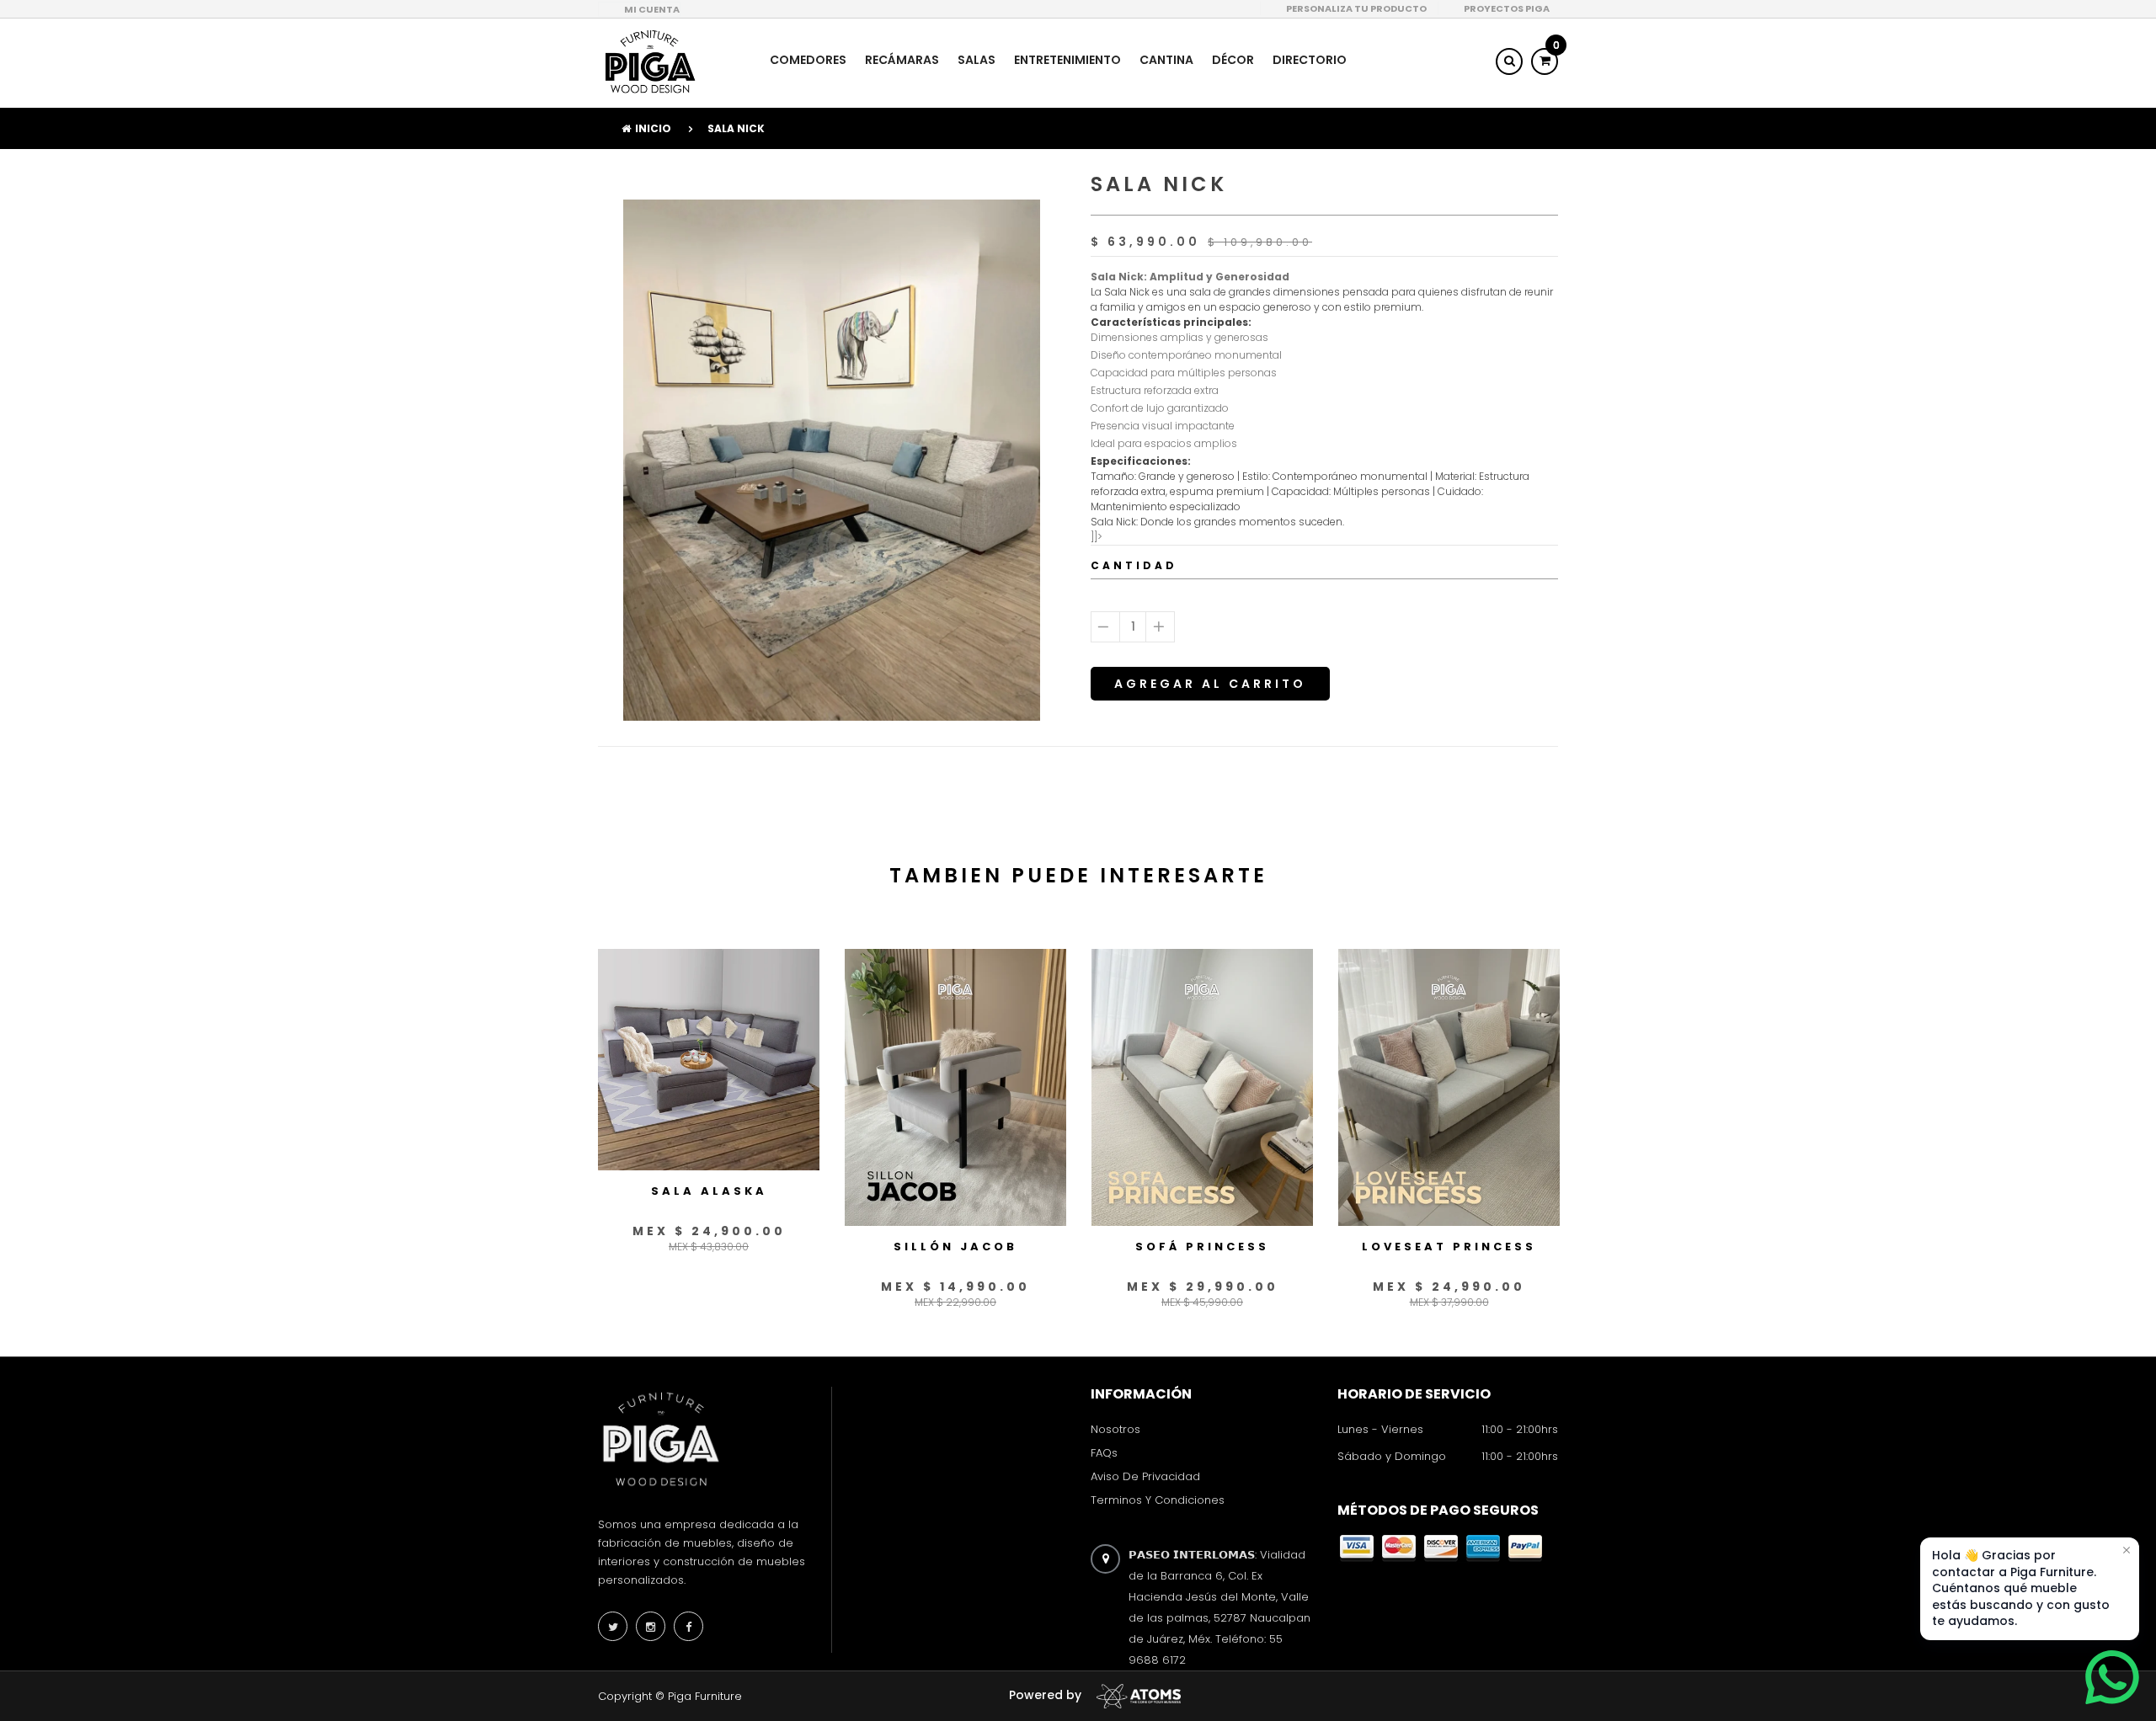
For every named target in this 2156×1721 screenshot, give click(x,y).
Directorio (1310, 60)
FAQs (1104, 1453)
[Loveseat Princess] (1449, 1087)
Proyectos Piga (1507, 8)
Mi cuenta (652, 9)
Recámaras (902, 60)
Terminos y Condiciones (1158, 1501)
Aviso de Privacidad (1145, 1476)
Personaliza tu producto (1356, 8)
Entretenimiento (1067, 60)
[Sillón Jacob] (955, 1087)
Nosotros (1115, 1429)
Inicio (653, 128)
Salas (977, 60)
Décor (1233, 60)
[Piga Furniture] (648, 61)
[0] (1545, 61)
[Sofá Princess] (1202, 1087)
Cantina (1166, 60)
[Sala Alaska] (709, 1059)
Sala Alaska (709, 1191)
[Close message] (2127, 1550)
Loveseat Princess (1449, 1247)
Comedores (808, 60)
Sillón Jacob (955, 1247)
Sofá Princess (1202, 1247)
